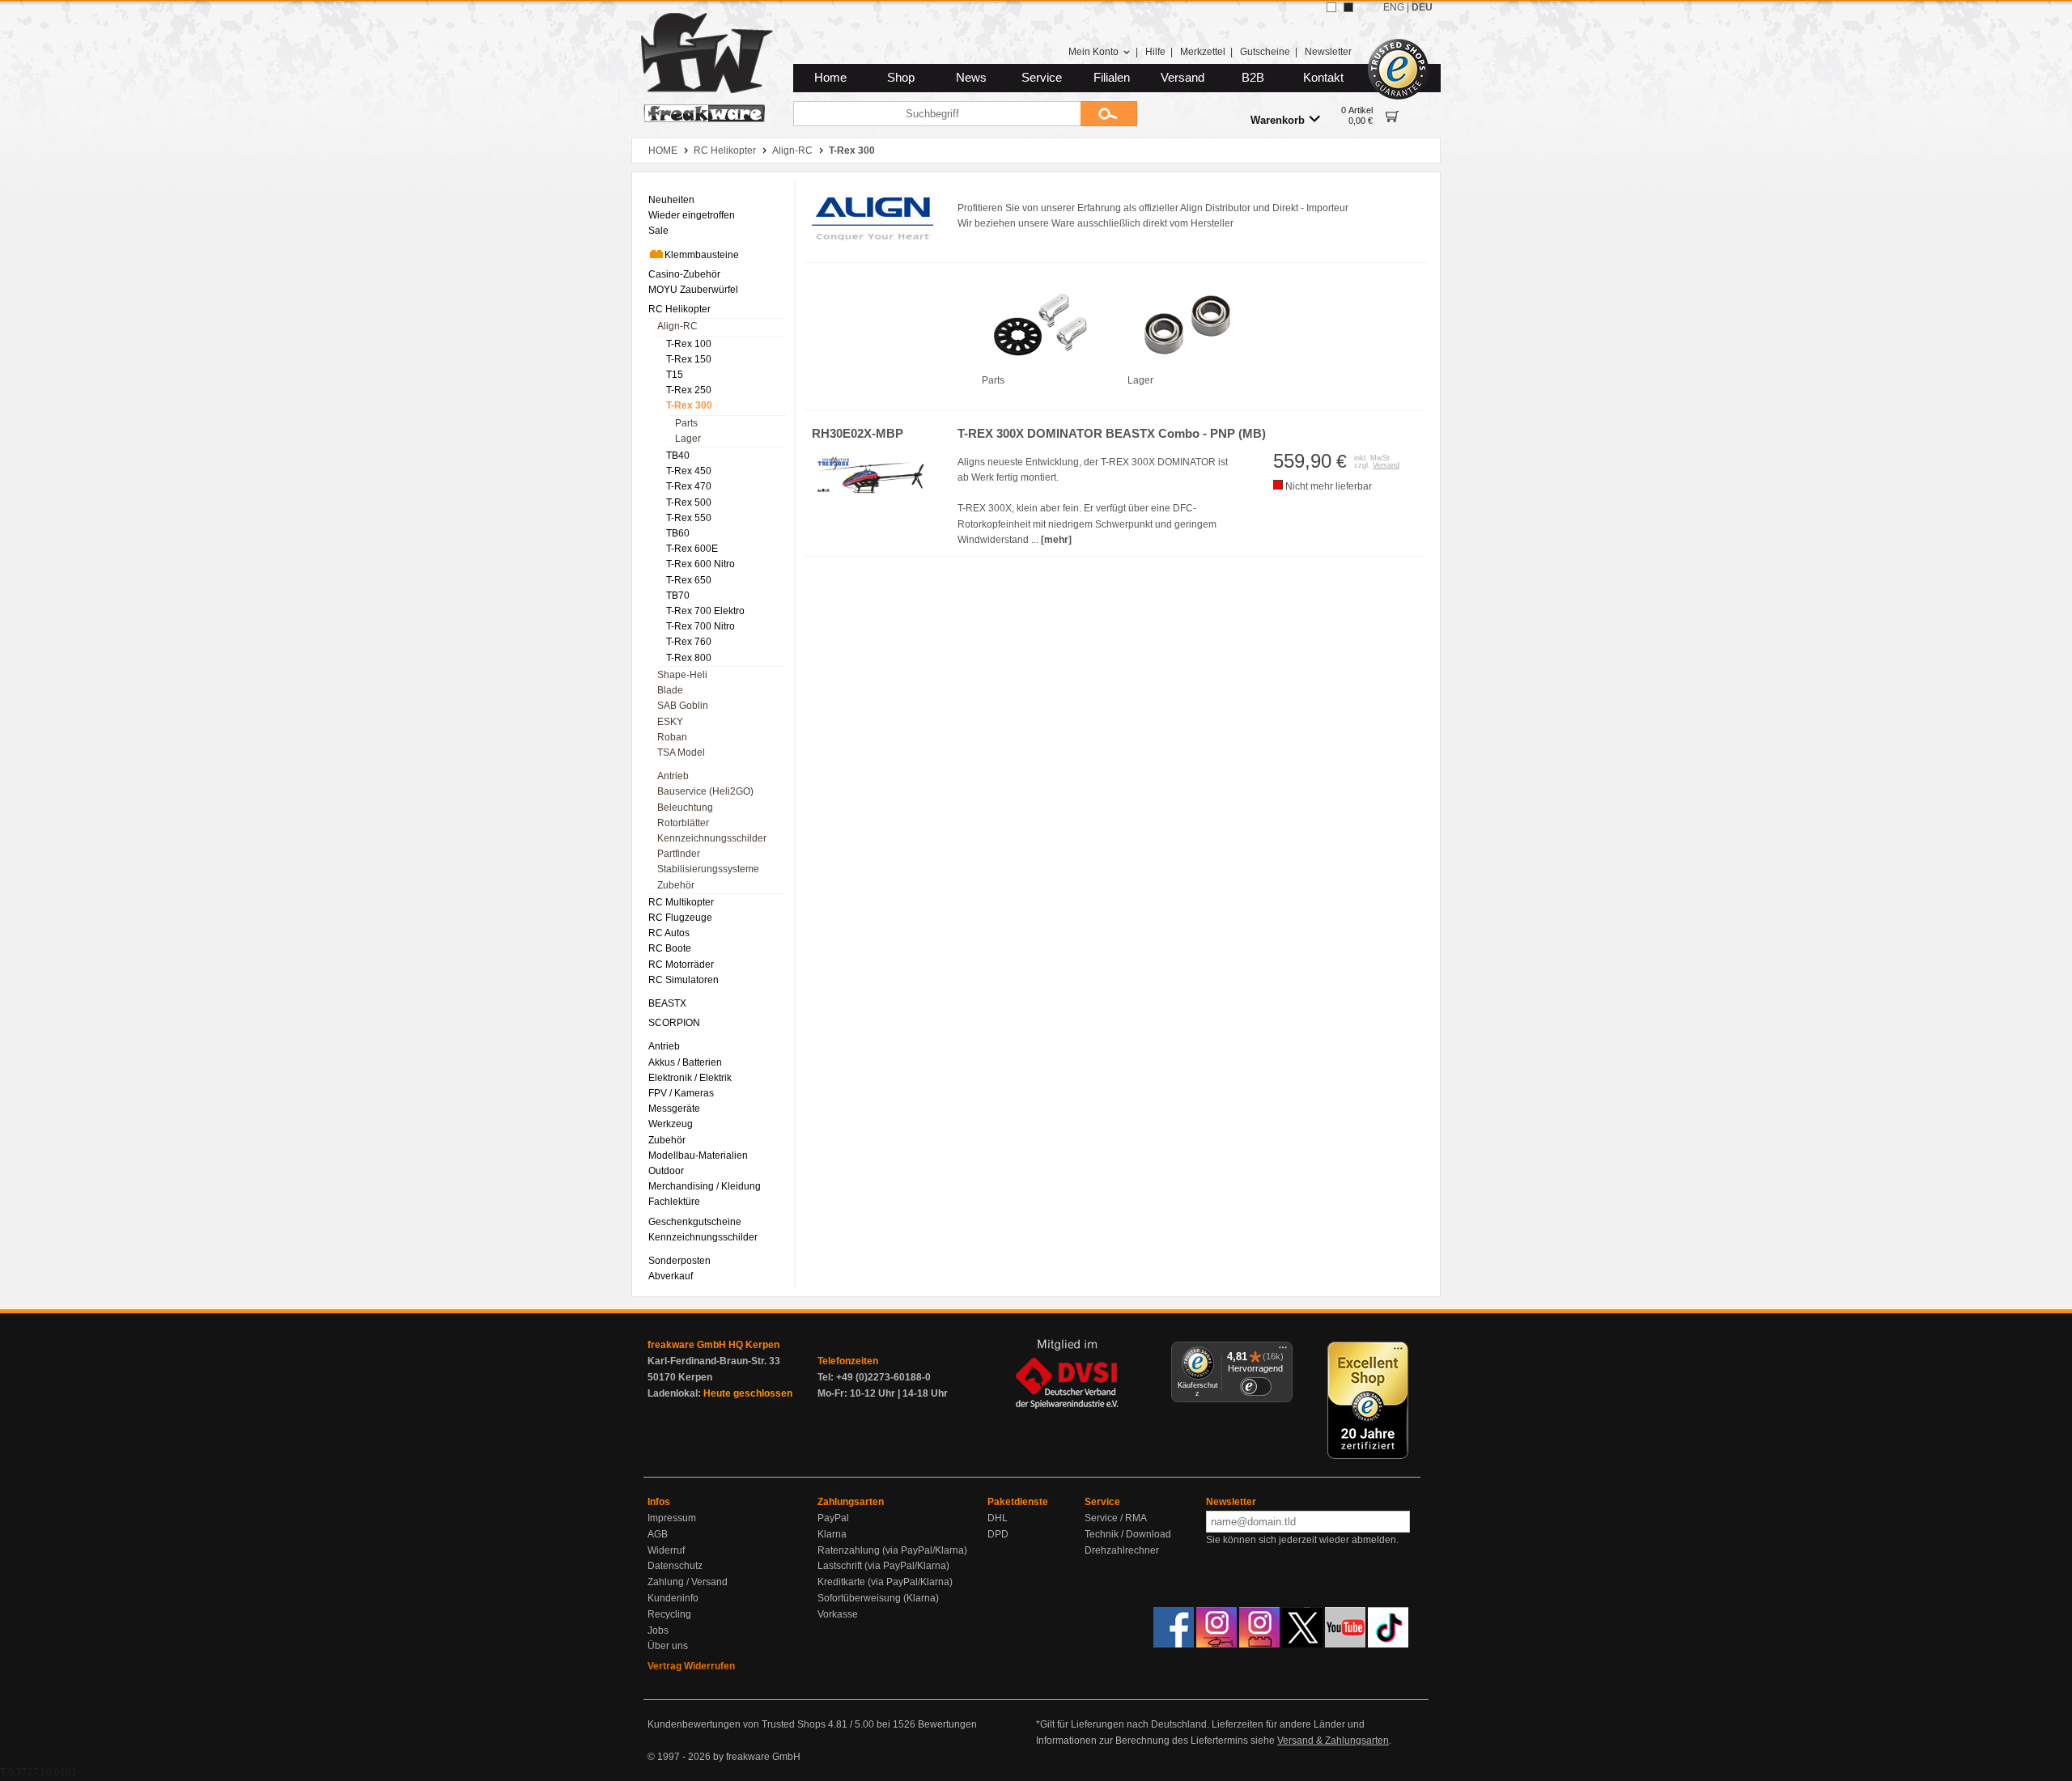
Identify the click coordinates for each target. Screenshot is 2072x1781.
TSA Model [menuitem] (681, 753)
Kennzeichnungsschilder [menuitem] (712, 838)
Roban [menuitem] (672, 737)
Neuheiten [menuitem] (671, 200)
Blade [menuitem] (670, 690)
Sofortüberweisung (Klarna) (878, 1598)
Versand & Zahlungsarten (1333, 1741)
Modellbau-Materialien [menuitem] (698, 1156)
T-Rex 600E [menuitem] (692, 549)
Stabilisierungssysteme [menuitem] (708, 869)
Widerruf (666, 1550)
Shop (901, 78)
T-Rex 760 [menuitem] (689, 642)
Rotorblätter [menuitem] (683, 823)
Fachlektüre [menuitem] (674, 1202)
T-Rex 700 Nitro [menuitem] (701, 626)
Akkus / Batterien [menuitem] (685, 1062)
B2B (1253, 78)
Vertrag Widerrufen (691, 1666)
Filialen (1112, 78)
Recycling (669, 1614)
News (971, 78)
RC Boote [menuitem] (670, 948)
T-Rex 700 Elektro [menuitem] (705, 611)
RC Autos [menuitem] (669, 933)
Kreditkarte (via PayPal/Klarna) (885, 1582)
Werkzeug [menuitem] (671, 1124)
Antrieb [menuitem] (673, 776)
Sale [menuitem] (658, 231)
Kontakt (1323, 78)
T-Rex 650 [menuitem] (689, 580)
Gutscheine (1265, 52)
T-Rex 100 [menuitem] (689, 344)
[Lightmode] (1331, 7)
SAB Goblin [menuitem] (683, 706)
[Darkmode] (1348, 7)
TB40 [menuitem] (678, 456)
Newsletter (1328, 52)
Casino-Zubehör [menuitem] (684, 274)
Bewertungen (947, 1724)
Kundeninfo (673, 1598)
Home (830, 78)
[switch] (1255, 1387)
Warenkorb (1278, 120)
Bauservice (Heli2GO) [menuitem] (705, 791)
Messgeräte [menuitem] (674, 1109)
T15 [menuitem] (675, 375)
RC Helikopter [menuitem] (679, 309)
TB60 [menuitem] (678, 533)
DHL (998, 1518)
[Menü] (1283, 1351)
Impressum (672, 1518)
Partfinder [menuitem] (679, 854)
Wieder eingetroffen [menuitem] (692, 215)
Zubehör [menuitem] (676, 885)
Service (1042, 78)
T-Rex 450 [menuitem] (689, 471)
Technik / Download (1128, 1534)
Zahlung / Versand (688, 1582)
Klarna (832, 1534)
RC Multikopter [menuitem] (681, 902)
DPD (998, 1534)
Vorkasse (838, 1614)
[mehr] (1056, 540)
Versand (1182, 78)
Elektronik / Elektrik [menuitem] (690, 1078)
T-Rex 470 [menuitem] (689, 486)
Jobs (658, 1630)
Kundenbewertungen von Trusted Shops (737, 1724)
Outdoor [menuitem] (666, 1171)
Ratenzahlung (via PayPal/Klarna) (892, 1550)
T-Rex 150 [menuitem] (689, 359)
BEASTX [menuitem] (667, 1003)
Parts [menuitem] (686, 423)
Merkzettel (1203, 52)
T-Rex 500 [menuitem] (689, 502)
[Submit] (1109, 114)
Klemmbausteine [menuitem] (702, 255)
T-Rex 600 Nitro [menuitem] (701, 564)
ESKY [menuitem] (670, 722)
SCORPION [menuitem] (674, 1023)
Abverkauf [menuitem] (671, 1276)
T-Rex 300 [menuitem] (689, 405)
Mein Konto (1093, 52)
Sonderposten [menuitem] (679, 1261)
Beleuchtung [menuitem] (685, 808)
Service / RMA (1116, 1518)
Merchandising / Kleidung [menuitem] (705, 1186)
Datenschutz (675, 1566)
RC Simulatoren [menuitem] (684, 980)
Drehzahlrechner (1122, 1550)
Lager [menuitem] (688, 439)
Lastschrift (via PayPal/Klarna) (883, 1566)
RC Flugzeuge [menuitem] (680, 918)
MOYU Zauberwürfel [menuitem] (693, 290)
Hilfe (1155, 52)
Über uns (668, 1646)
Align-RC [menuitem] (677, 326)
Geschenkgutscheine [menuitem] (695, 1222)
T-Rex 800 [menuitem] (689, 658)
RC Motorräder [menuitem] (681, 965)
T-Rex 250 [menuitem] (689, 390)
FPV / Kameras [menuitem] (681, 1093)
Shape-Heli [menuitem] (682, 675)
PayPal (833, 1518)
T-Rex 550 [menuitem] (689, 518)
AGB (658, 1534)
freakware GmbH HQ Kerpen (713, 1345)
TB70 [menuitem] (678, 596)
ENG (1394, 7)
